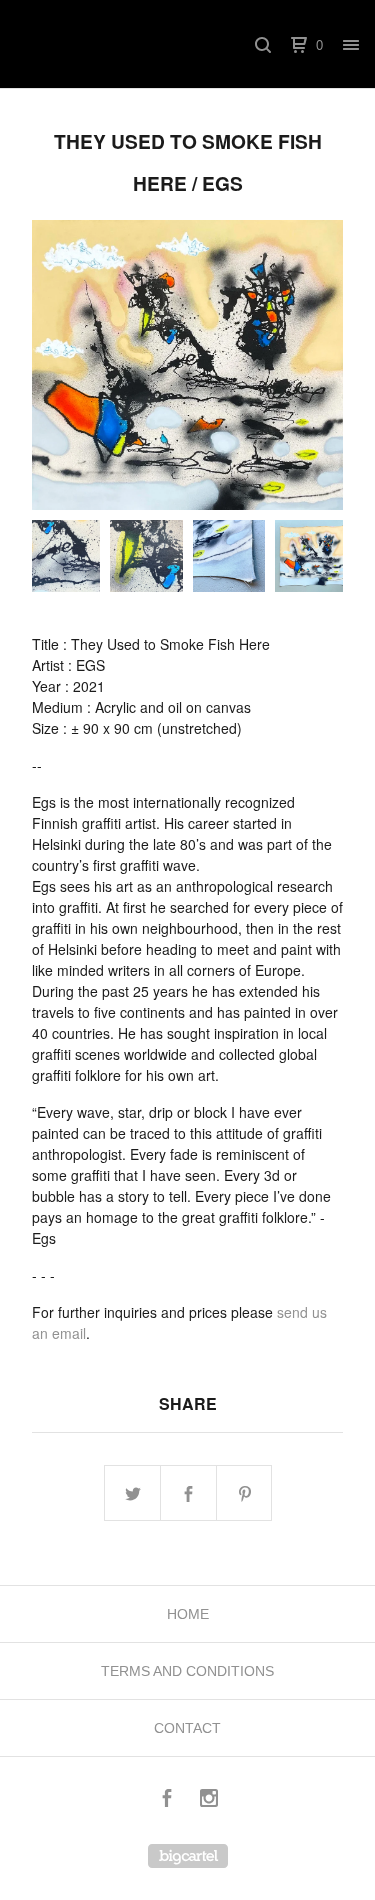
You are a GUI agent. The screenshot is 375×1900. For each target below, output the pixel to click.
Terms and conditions (187, 1671)
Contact (187, 1728)
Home (188, 1614)
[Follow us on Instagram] (209, 1800)
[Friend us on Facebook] (167, 1800)
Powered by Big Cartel (188, 1856)
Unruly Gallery (124, 44)
